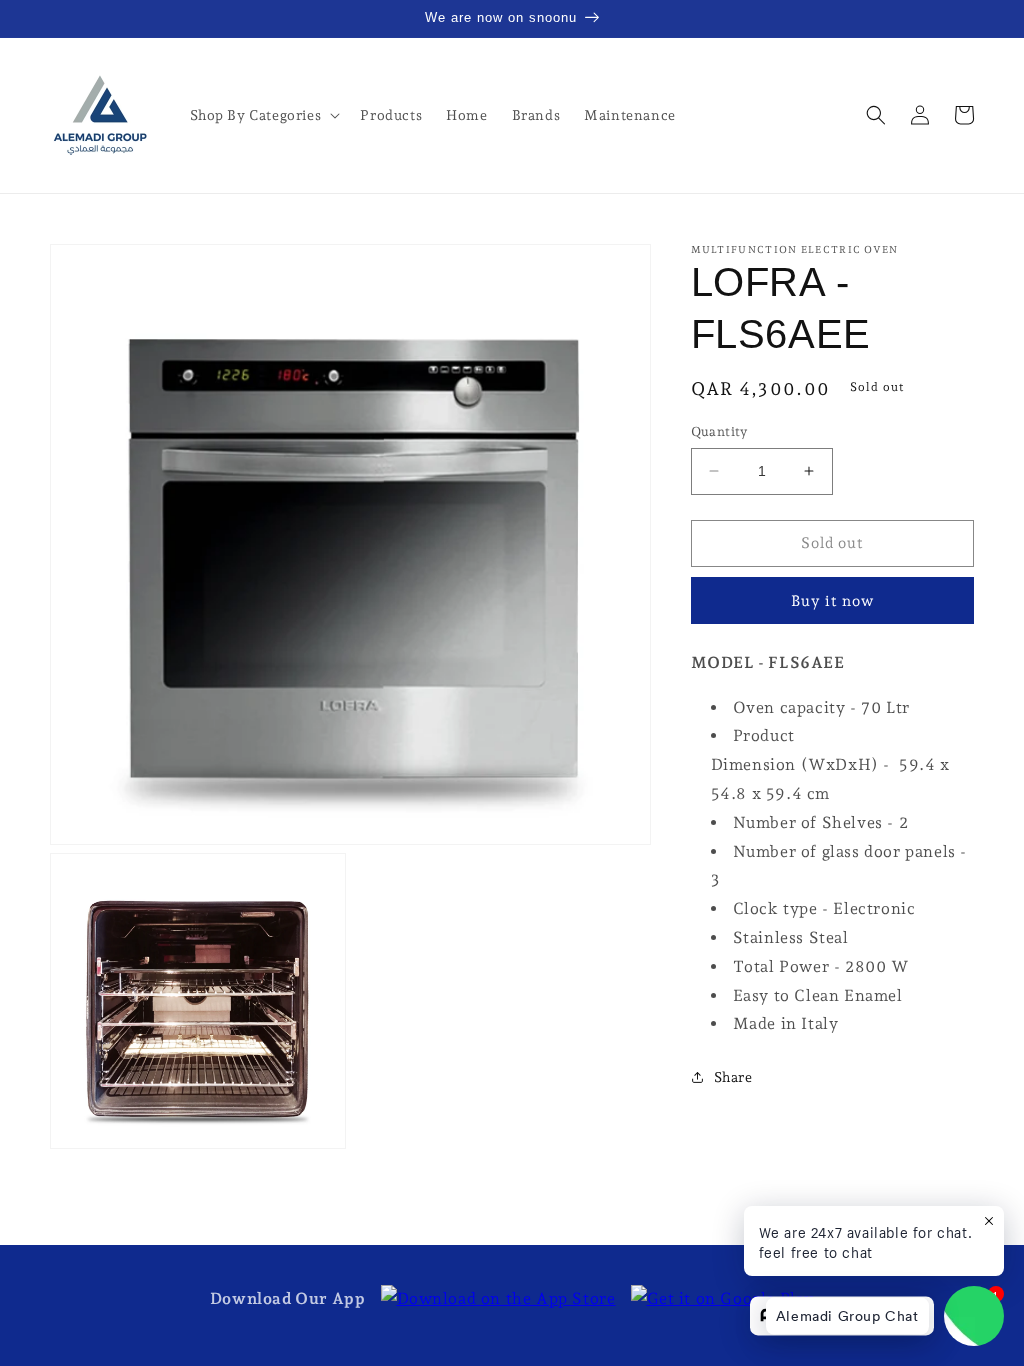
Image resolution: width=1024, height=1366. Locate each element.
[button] (263, 115)
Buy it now (832, 601)
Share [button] (733, 1077)
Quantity (719, 431)
